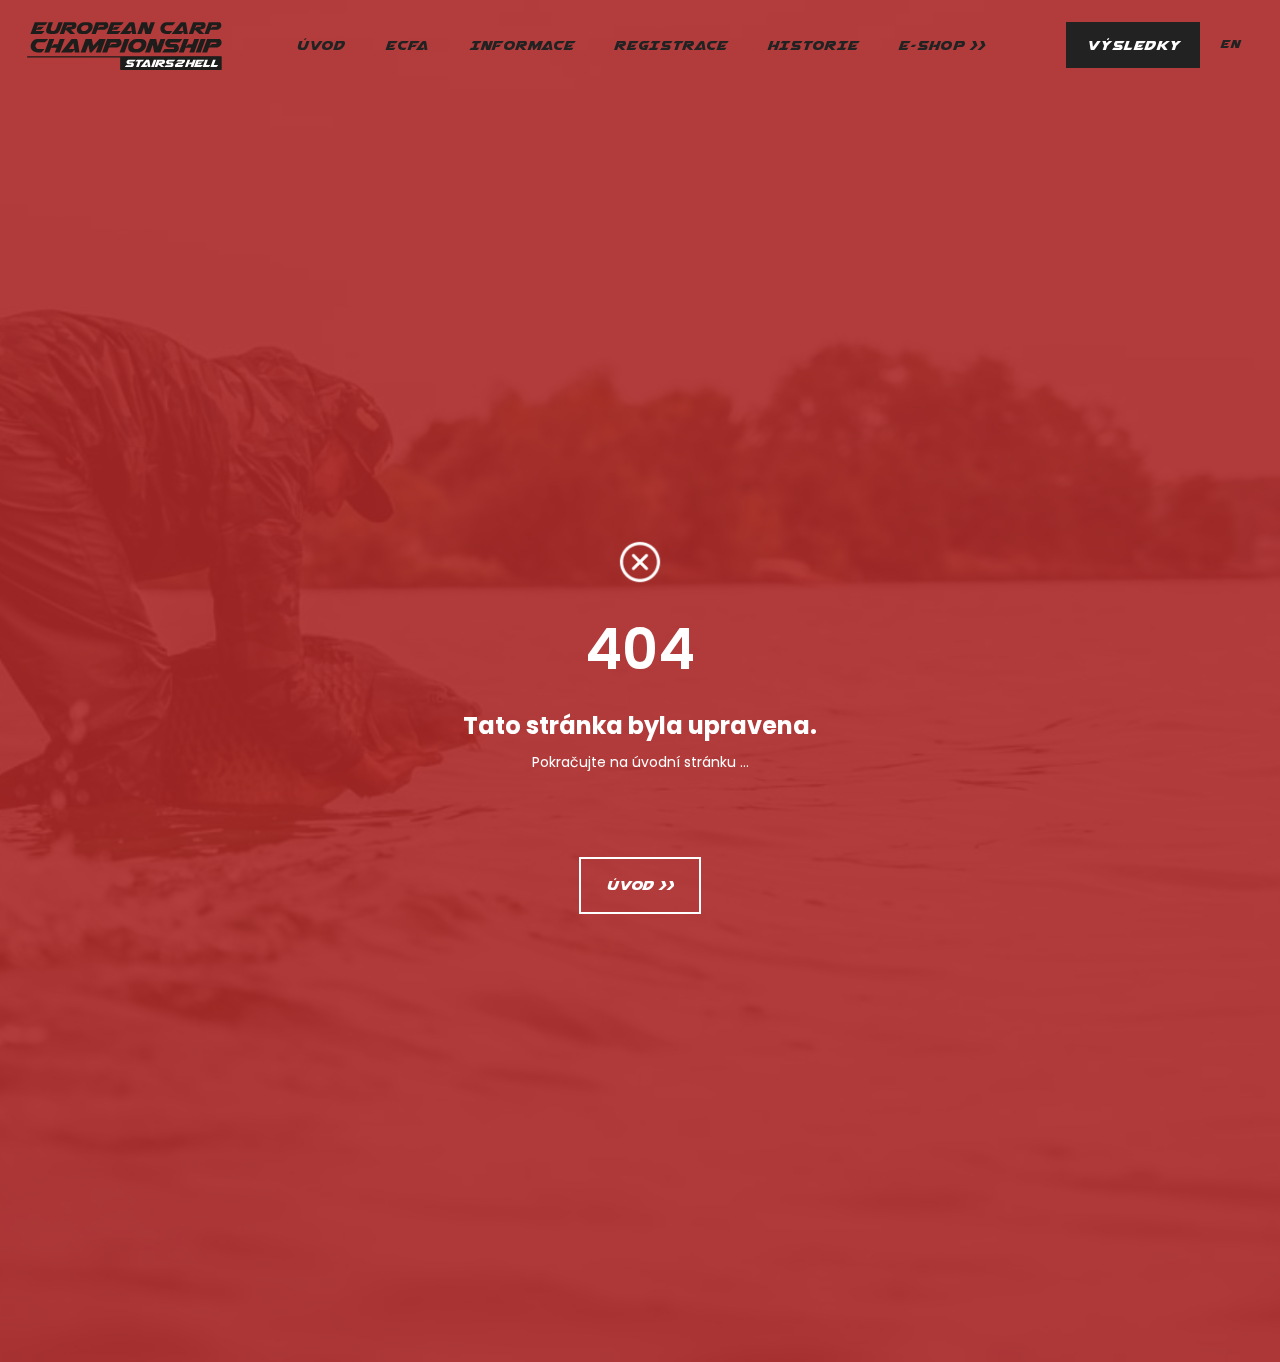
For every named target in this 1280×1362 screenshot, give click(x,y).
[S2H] (124, 45)
